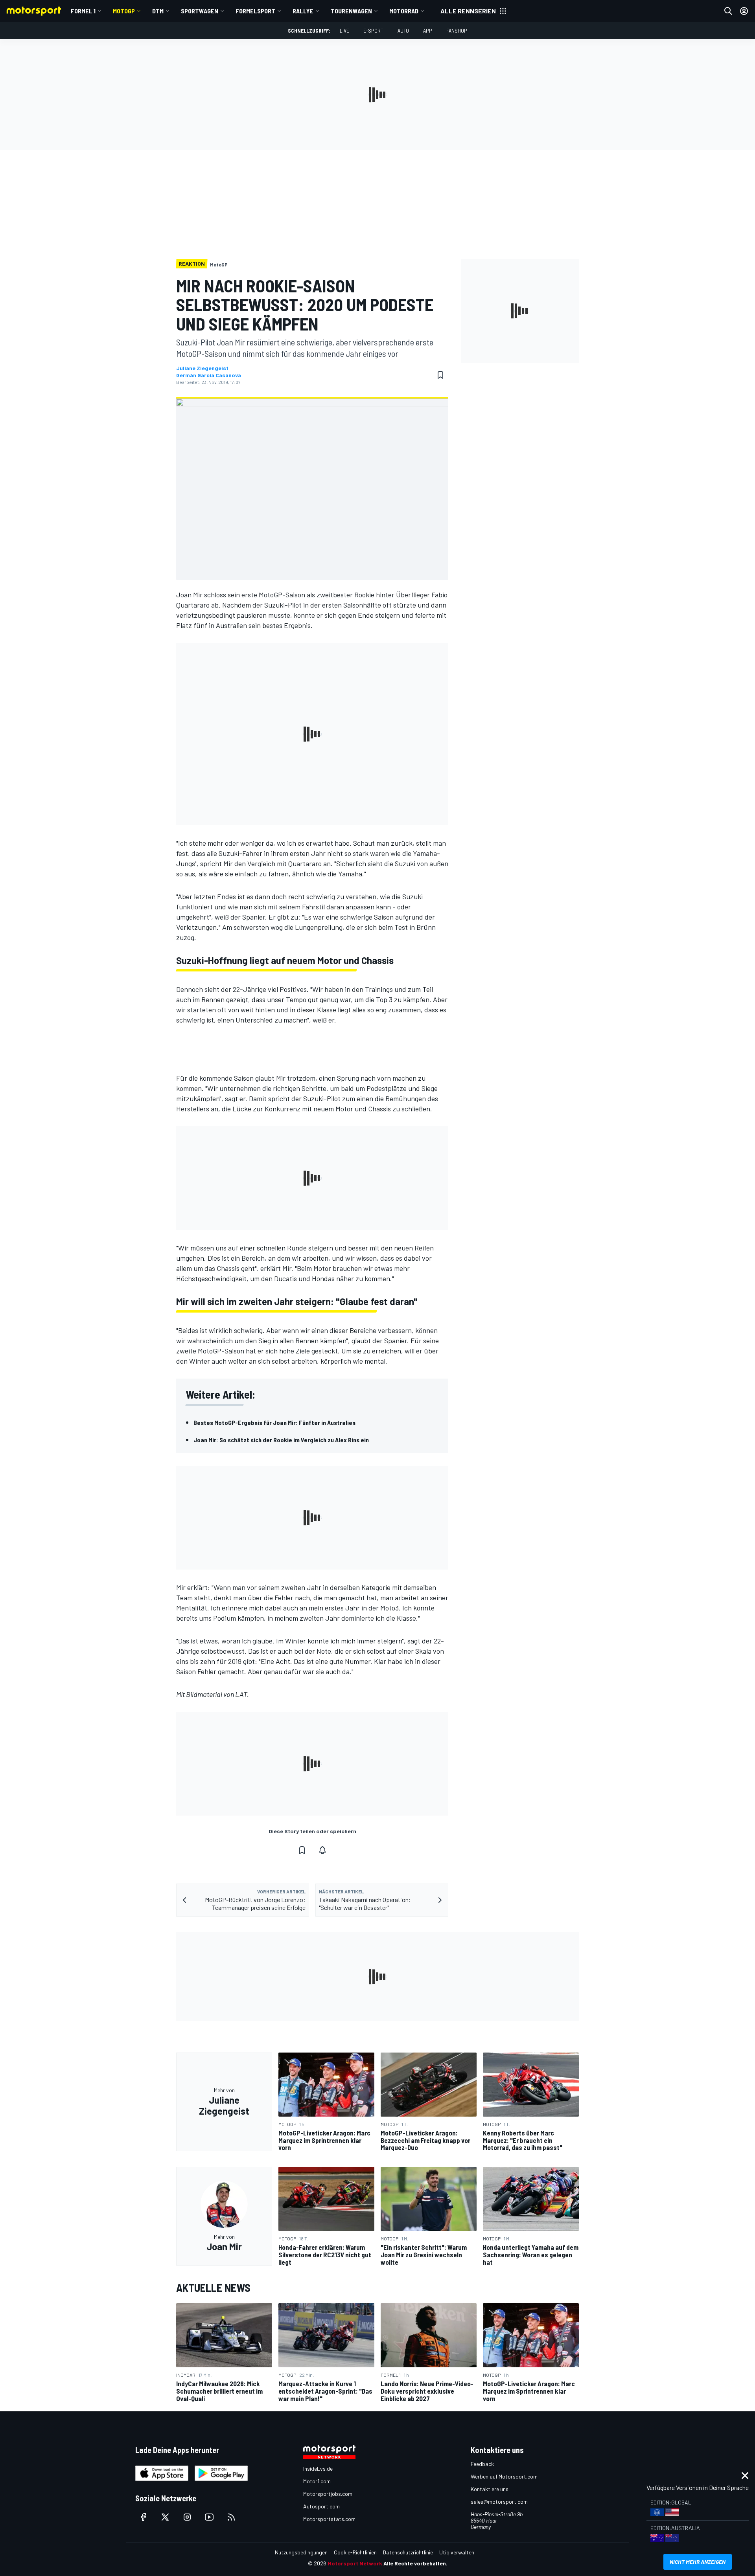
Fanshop (457, 30)
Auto (403, 30)
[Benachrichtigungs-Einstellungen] (322, 1850)
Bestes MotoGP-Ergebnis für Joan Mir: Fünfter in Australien (274, 1422)
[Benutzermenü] (744, 11)
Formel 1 (83, 11)
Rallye (303, 11)
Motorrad (404, 11)
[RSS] (231, 2517)
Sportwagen (200, 11)
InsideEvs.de (318, 2469)
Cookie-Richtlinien (355, 2552)
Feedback (482, 2464)
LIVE (344, 30)
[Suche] (728, 11)
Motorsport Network (355, 2563)
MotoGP (124, 11)
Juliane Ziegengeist (202, 368)
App (428, 30)
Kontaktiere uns (490, 2489)
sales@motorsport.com (499, 2502)
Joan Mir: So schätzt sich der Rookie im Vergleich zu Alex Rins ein (281, 1440)
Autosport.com (321, 2506)
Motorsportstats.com (329, 2519)
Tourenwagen (351, 11)
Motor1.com (317, 2481)
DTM (158, 11)
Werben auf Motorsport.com (504, 2476)
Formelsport (255, 11)
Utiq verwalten (457, 2552)
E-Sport (373, 30)
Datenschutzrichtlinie (408, 2552)
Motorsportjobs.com (328, 2494)
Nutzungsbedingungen (301, 2552)
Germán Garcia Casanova (209, 375)
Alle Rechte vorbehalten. (415, 2563)
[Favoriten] (440, 375)
